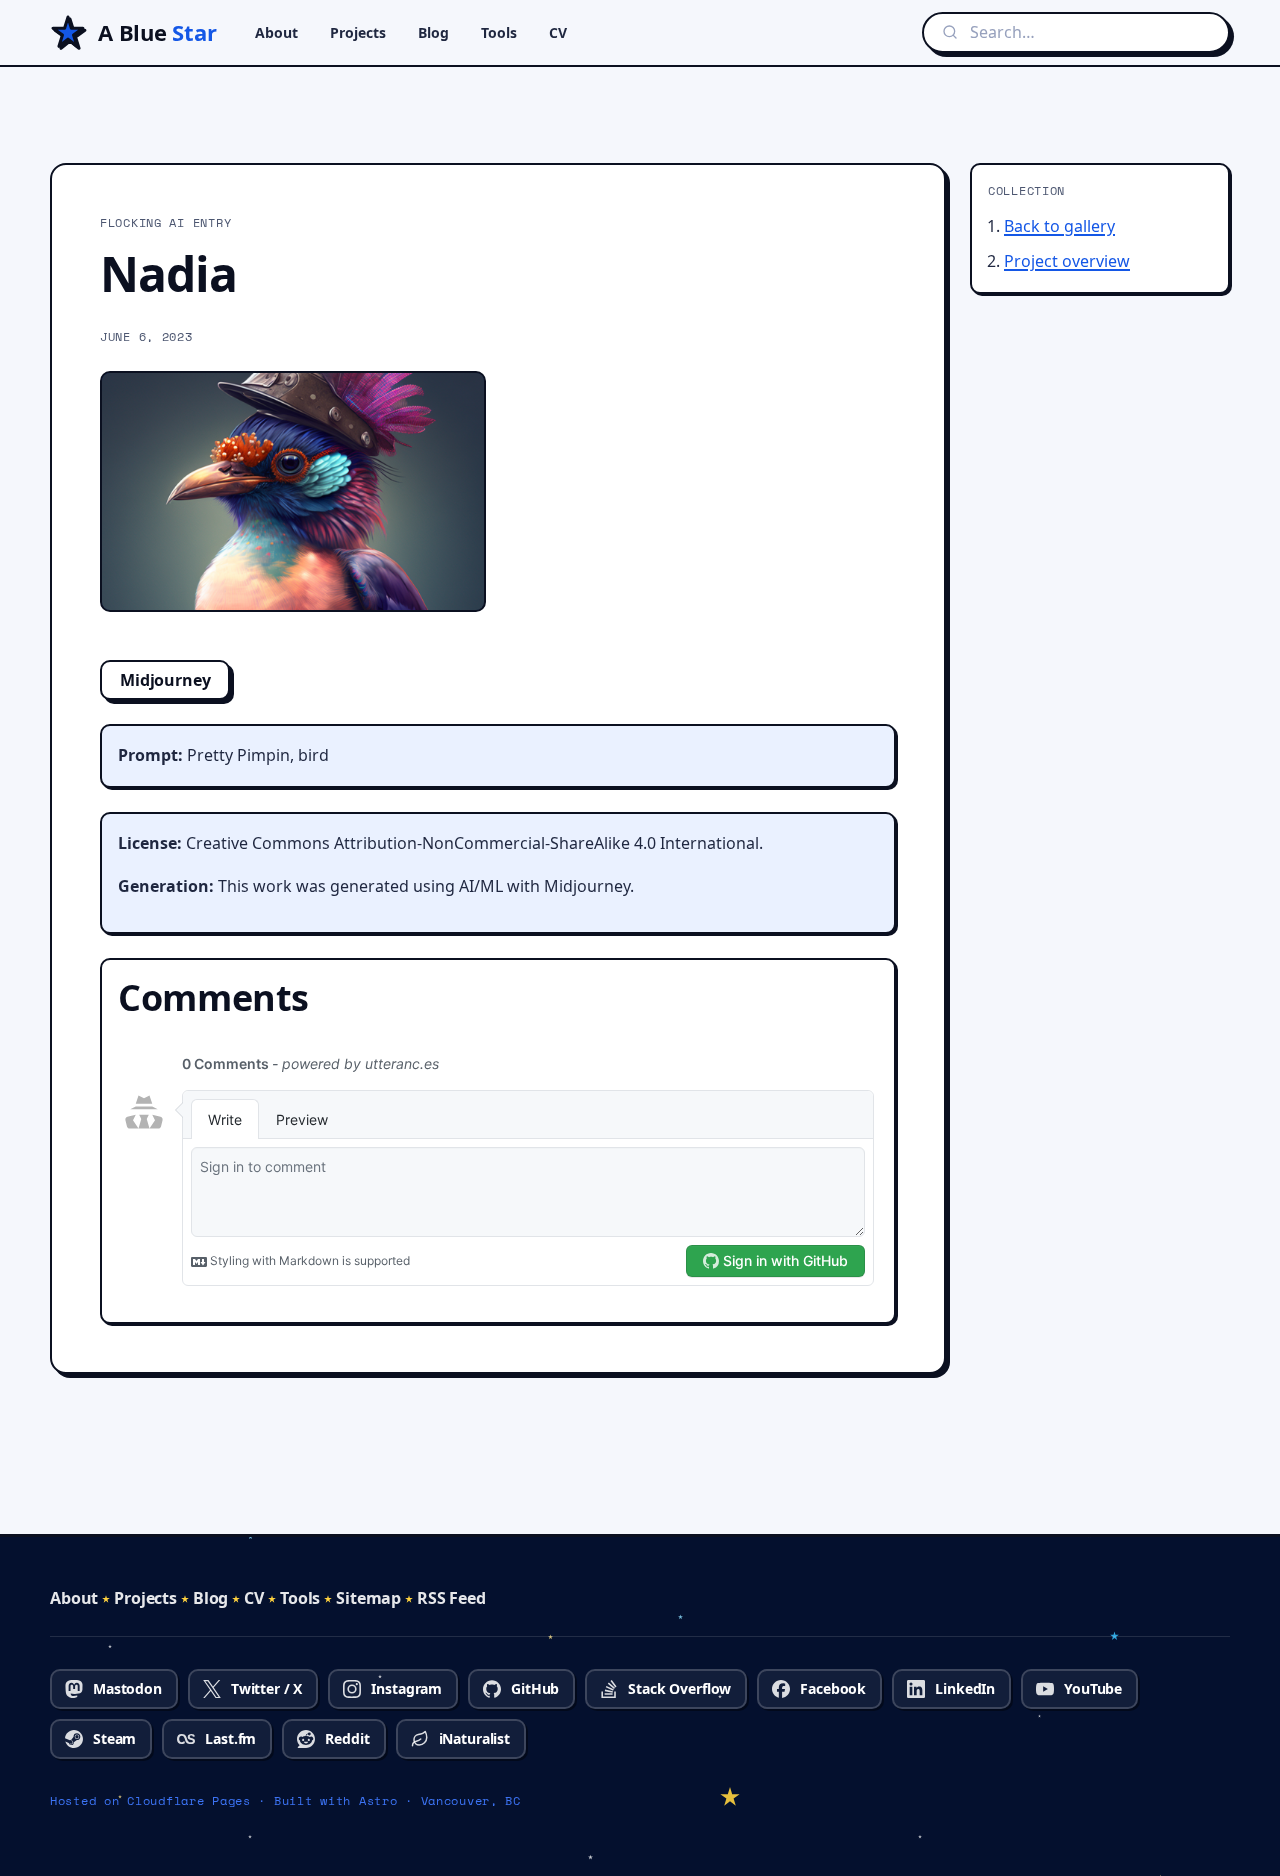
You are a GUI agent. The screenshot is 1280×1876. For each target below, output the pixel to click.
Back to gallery (1059, 226)
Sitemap (368, 1598)
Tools (499, 32)
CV (558, 32)
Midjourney (165, 680)
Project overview (1067, 261)
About (276, 32)
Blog (433, 32)
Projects (358, 32)
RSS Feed (451, 1598)
